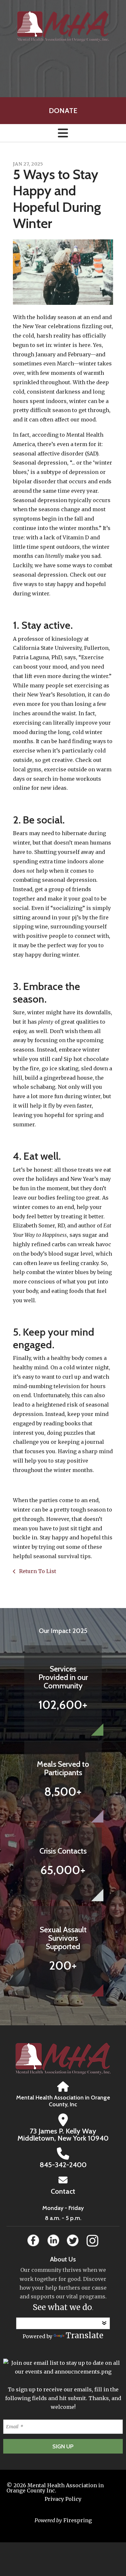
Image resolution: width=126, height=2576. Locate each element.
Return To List (37, 1571)
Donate (63, 111)
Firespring (78, 2520)
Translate (84, 2335)
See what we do (62, 2307)
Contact (63, 2191)
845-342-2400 (63, 2165)
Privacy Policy (63, 2499)
